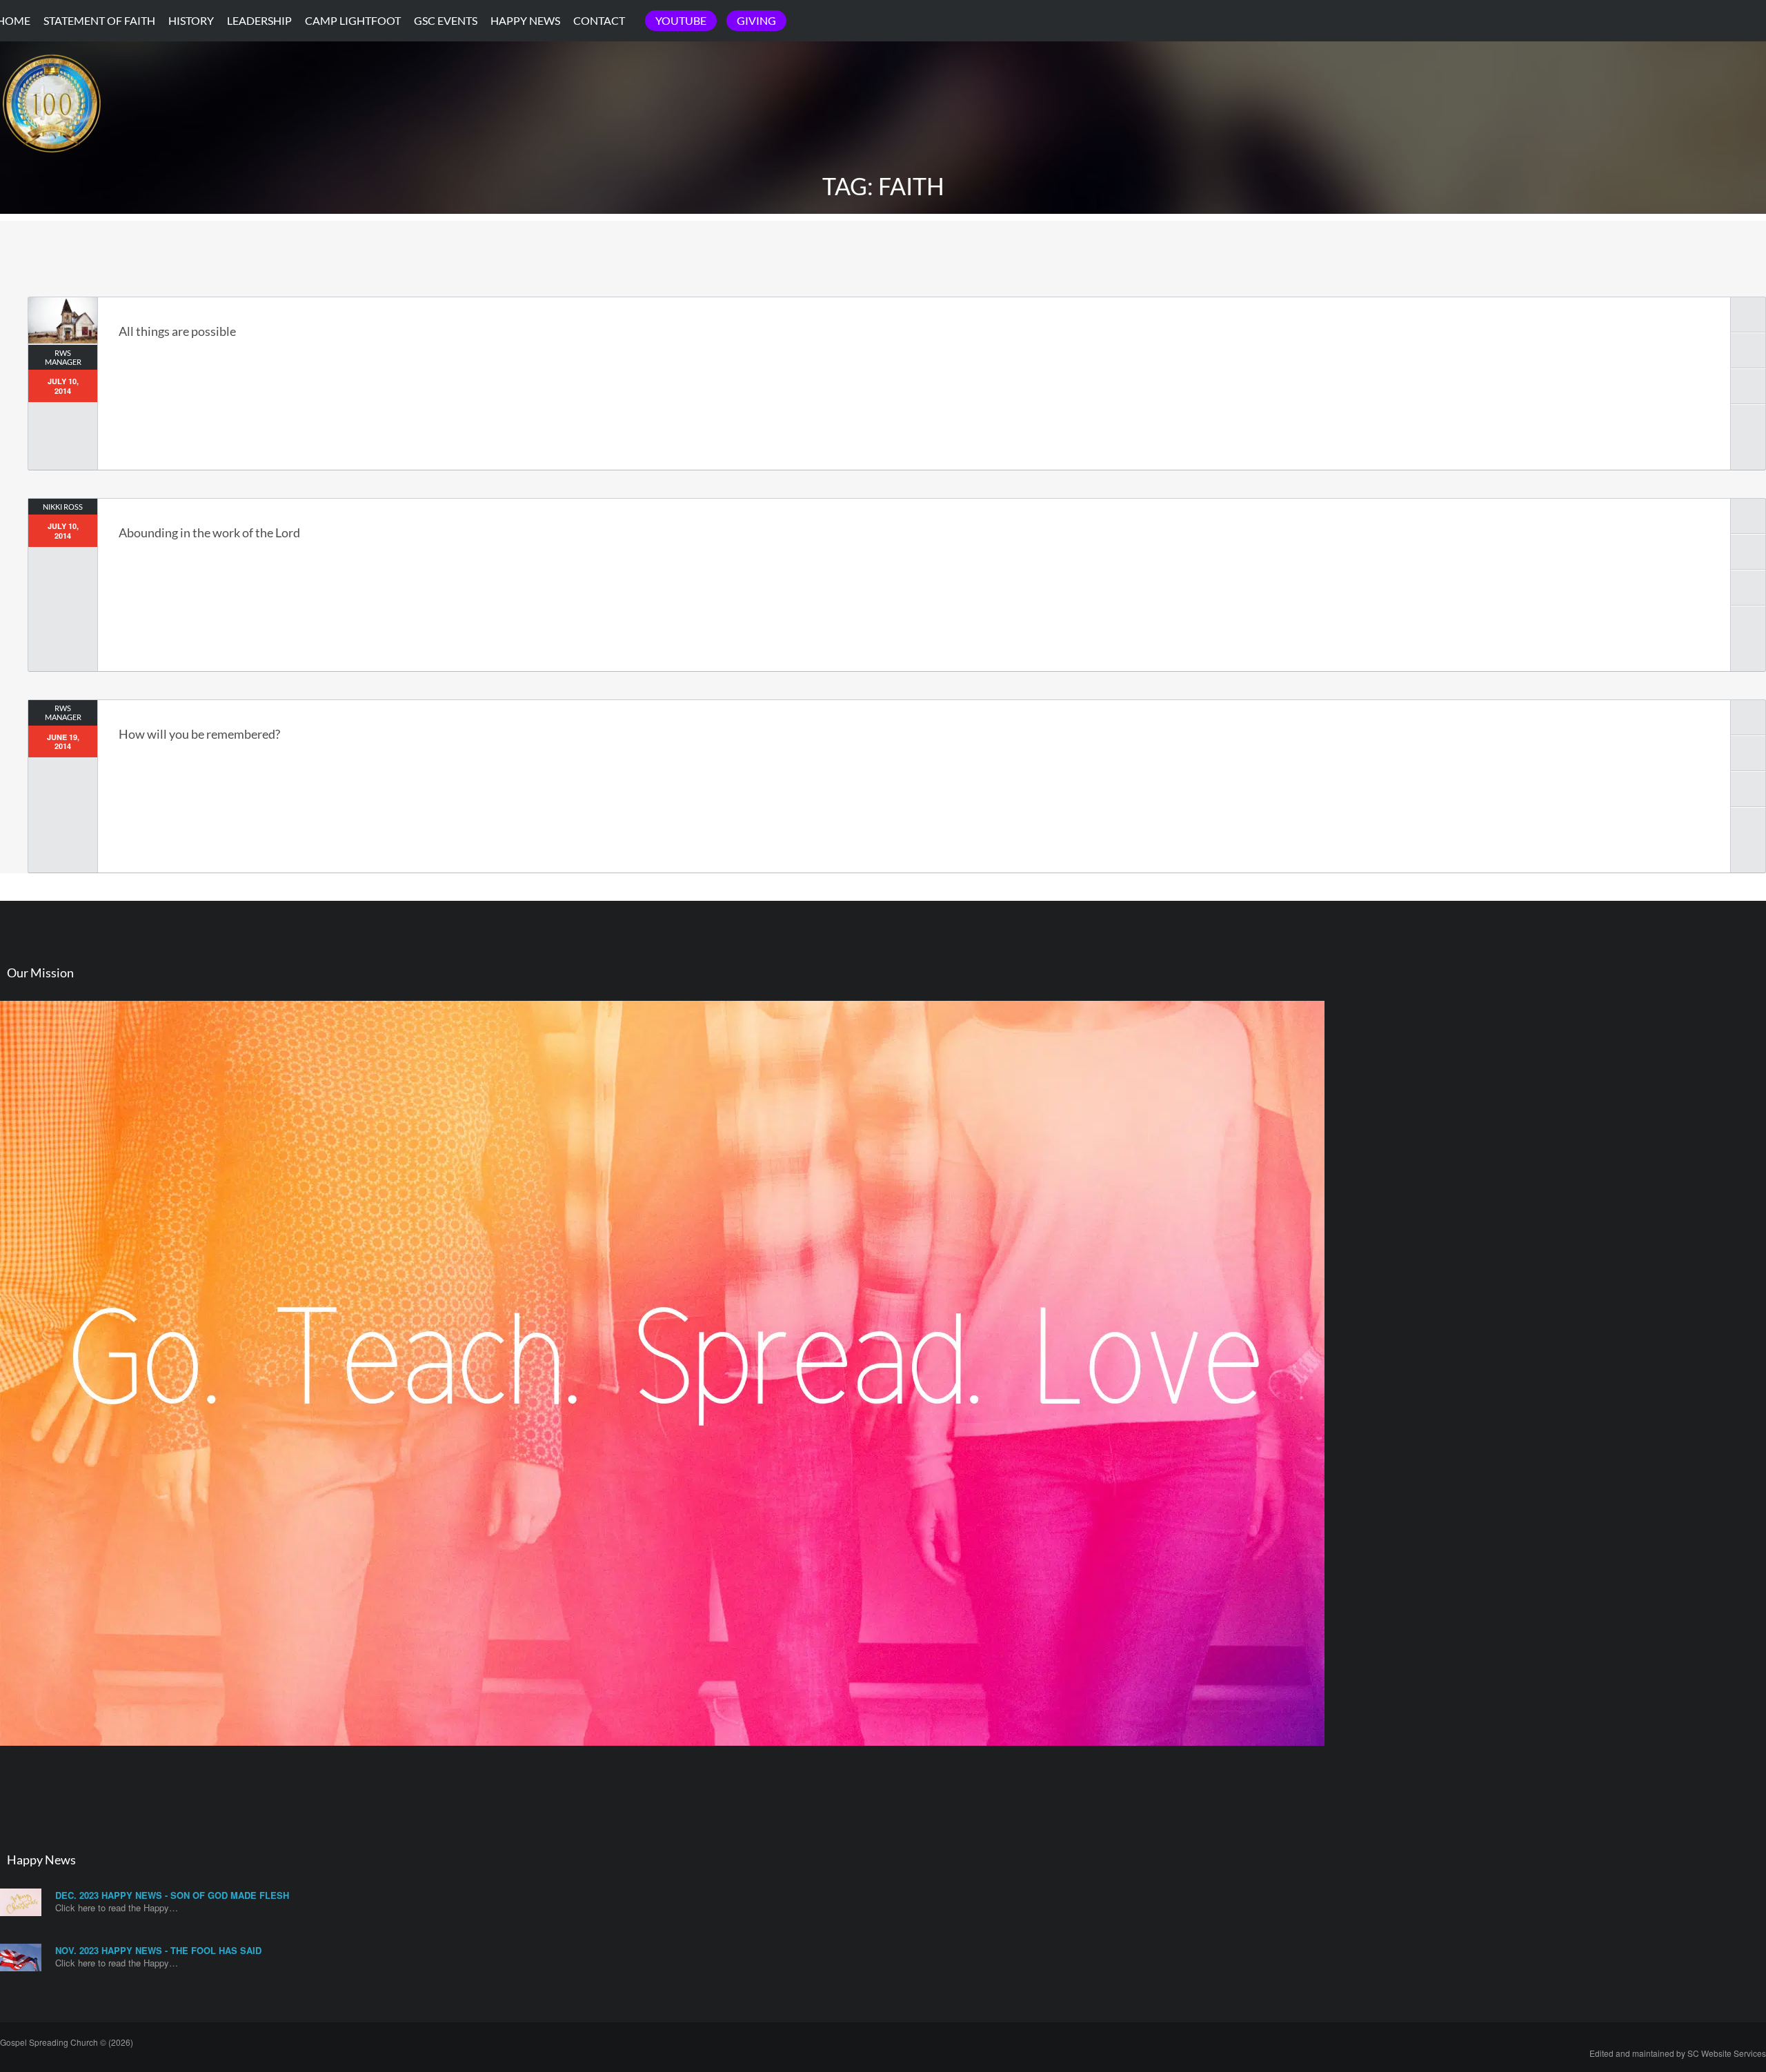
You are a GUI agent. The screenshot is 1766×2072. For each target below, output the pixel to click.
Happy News (525, 20)
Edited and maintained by (1678, 2053)
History (191, 20)
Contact (599, 20)
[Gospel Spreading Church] (52, 165)
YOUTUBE (681, 20)
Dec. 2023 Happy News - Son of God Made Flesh (172, 1895)
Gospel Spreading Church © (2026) (67, 2042)
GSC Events (446, 20)
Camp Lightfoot (353, 20)
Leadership (259, 20)
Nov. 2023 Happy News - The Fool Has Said (158, 1950)
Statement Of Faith (99, 20)
